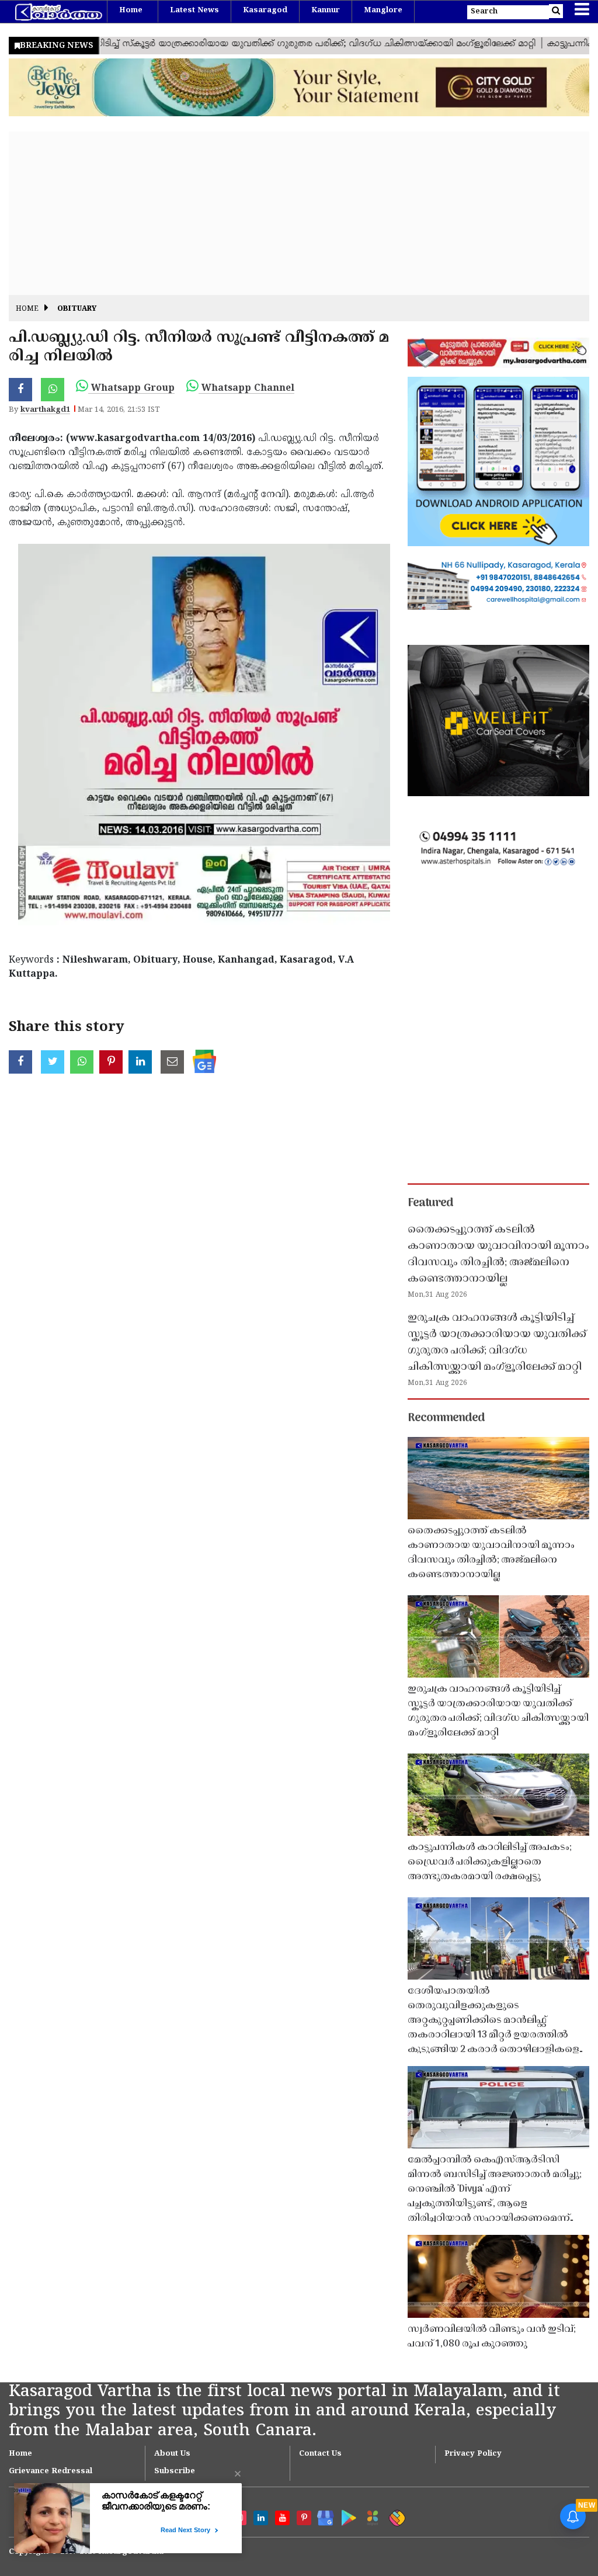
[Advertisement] (299, 213)
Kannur (326, 11)
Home (131, 11)
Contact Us (320, 2454)
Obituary (77, 309)
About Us (172, 2454)
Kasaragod (265, 11)
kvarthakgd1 (45, 410)
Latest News (194, 11)
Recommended (446, 1418)
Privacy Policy (473, 2454)
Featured (430, 1203)
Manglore (383, 11)
